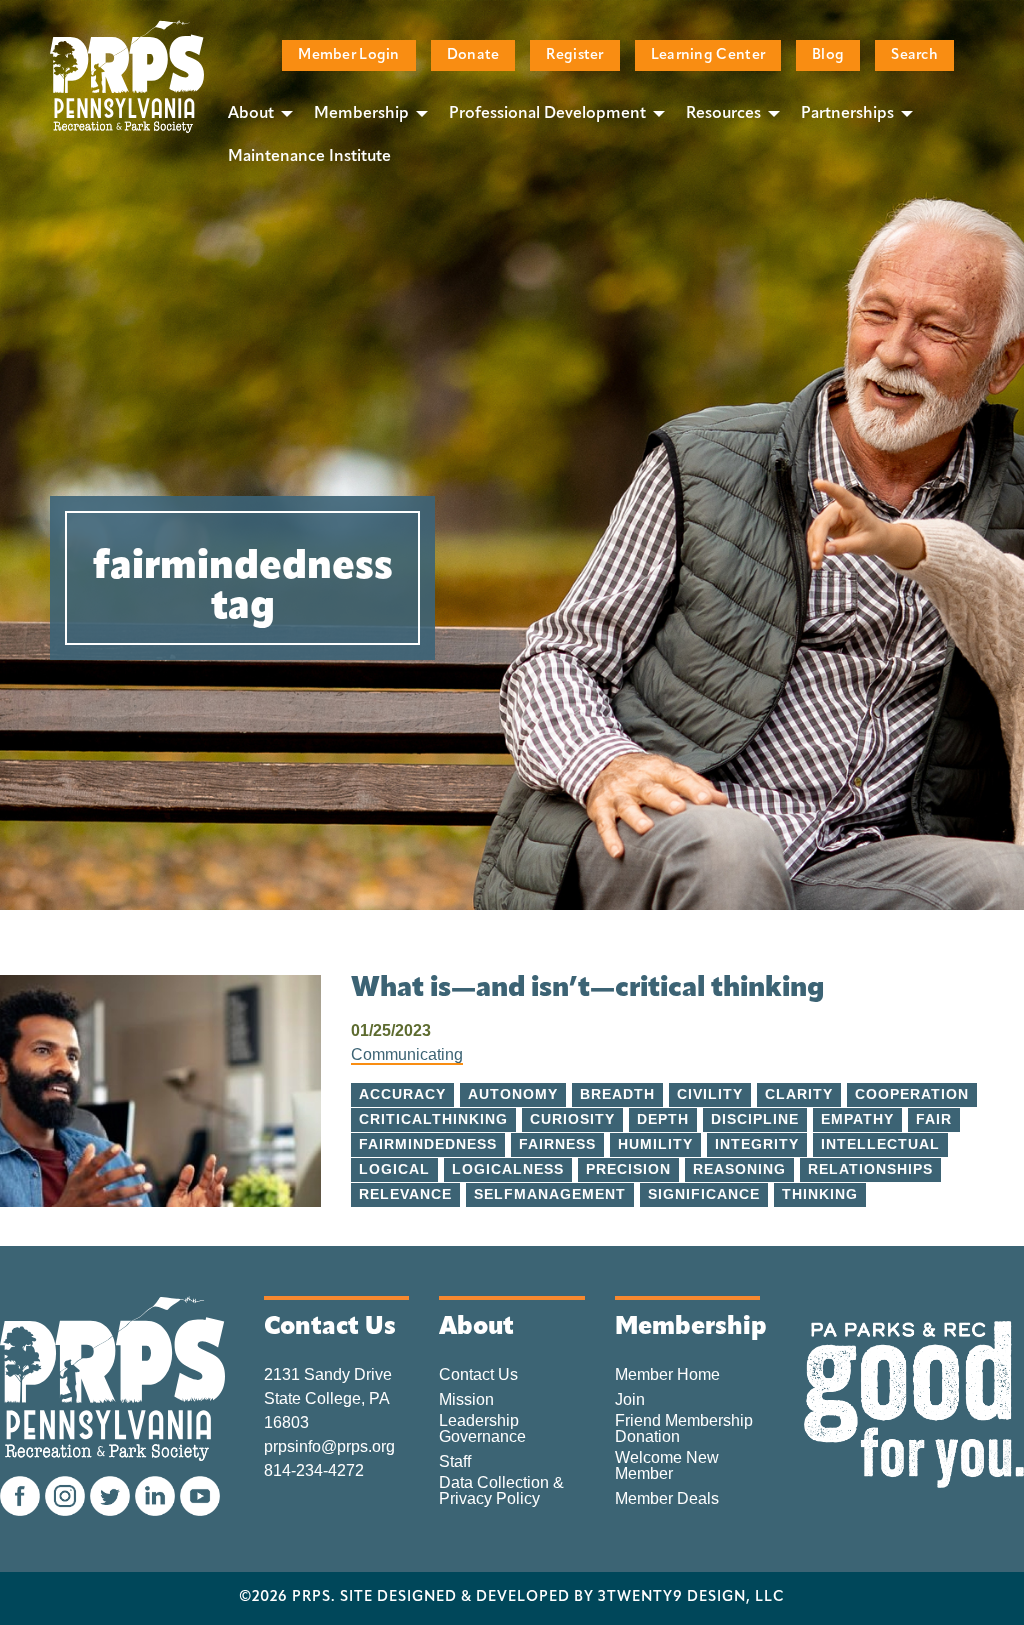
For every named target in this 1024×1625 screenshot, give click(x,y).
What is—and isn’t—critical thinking (588, 989)
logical (394, 1169)
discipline (755, 1119)
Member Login (348, 55)
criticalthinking (433, 1119)
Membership (361, 114)
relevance (405, 1194)
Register (574, 55)
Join (630, 1400)
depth (663, 1119)
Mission (466, 1400)
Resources (723, 114)
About (251, 114)
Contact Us (478, 1375)
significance (704, 1194)
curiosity (572, 1119)
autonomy (513, 1094)
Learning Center (708, 55)
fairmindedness (428, 1144)
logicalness (508, 1169)
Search (914, 55)
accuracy (402, 1094)
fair (934, 1119)
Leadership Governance (482, 1429)
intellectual (880, 1144)
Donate (473, 55)
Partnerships (847, 114)
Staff (455, 1462)
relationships (870, 1169)
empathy (857, 1119)
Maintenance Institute (309, 157)
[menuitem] (255, 113)
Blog (828, 55)
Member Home (667, 1375)
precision (628, 1169)
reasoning (739, 1169)
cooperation (912, 1094)
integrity (757, 1144)
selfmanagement (550, 1194)
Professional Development (547, 114)
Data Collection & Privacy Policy (501, 1491)
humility (655, 1144)
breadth (617, 1094)
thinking (820, 1194)
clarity (799, 1094)
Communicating (407, 1054)
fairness (557, 1144)
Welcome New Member (667, 1466)
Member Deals (667, 1499)
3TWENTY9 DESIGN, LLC (691, 1598)
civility (710, 1094)
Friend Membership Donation (684, 1429)
